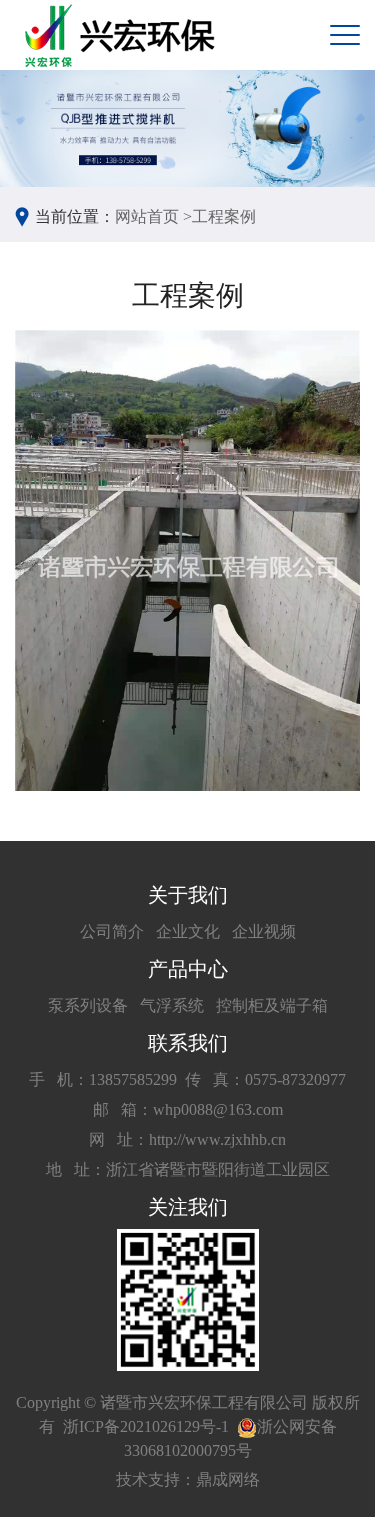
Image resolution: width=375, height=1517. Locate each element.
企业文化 (188, 931)
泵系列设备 (88, 1005)
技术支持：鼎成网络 (188, 1479)
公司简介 (112, 931)
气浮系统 (172, 1005)
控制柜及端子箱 (272, 1005)
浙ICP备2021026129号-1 (146, 1426)
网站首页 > (153, 216)
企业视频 (264, 931)
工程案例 (224, 216)
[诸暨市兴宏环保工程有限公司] (122, 35)
